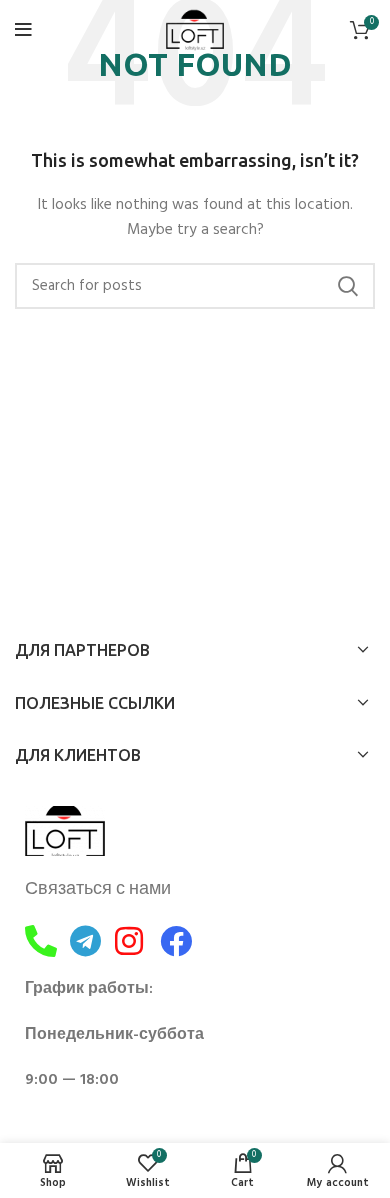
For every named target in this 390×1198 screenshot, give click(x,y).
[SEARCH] (348, 286)
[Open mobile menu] (23, 30)
